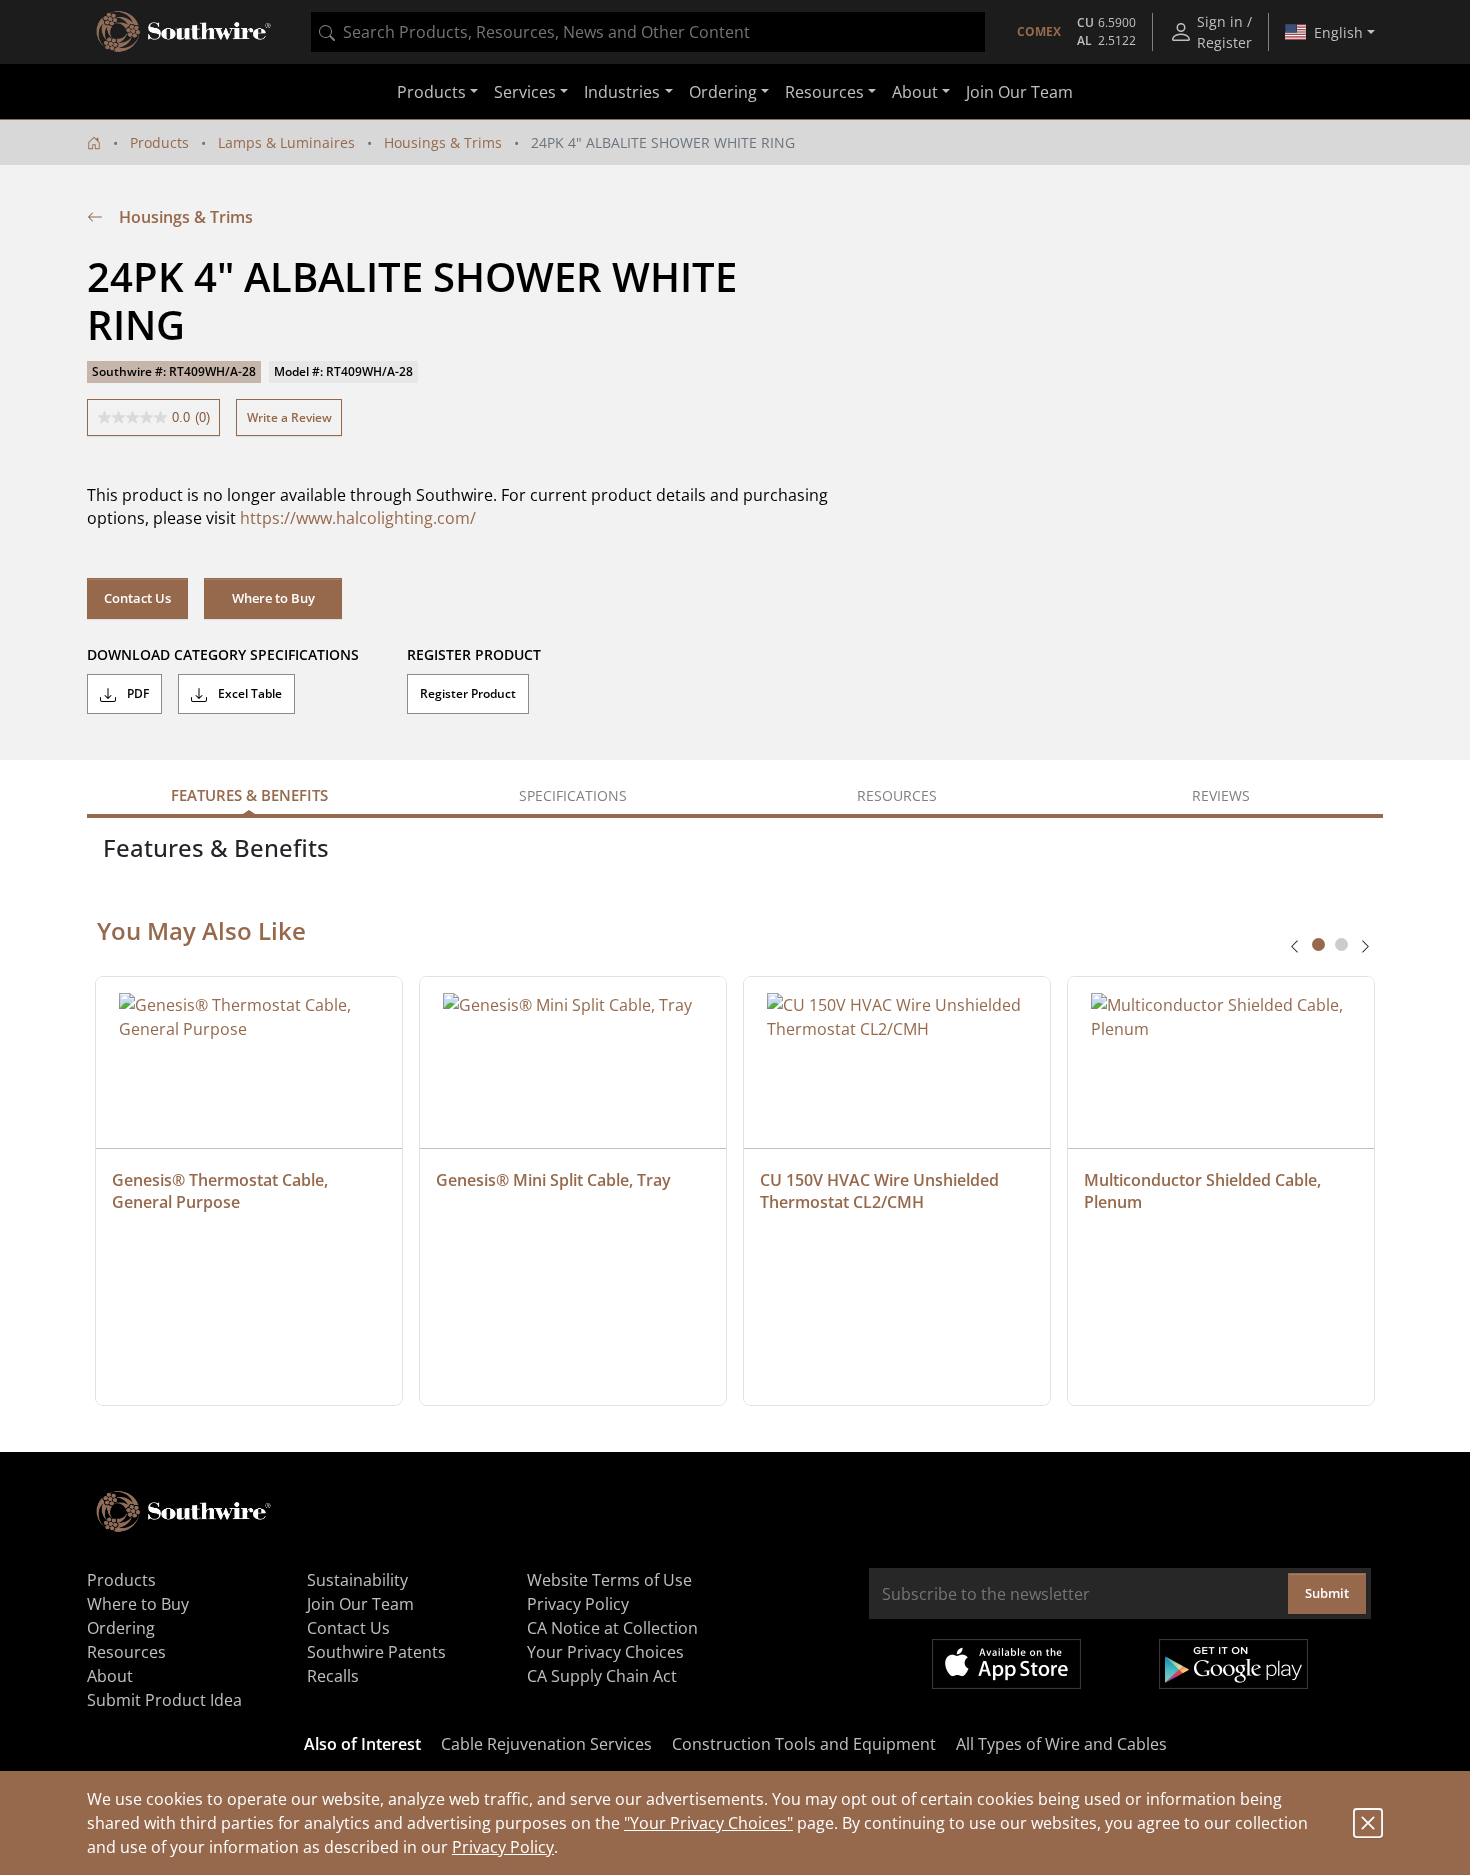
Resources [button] (824, 92)
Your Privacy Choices (605, 1652)
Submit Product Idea (164, 1700)
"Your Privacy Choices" (708, 1823)
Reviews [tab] (1221, 795)
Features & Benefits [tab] (249, 795)
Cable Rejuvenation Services (546, 1744)
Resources (126, 1652)
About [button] (915, 92)
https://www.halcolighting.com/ (358, 518)
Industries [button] (622, 92)
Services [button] (525, 92)
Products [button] (431, 92)
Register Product (468, 693)
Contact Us (137, 598)
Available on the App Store (1006, 1664)
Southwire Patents (376, 1652)
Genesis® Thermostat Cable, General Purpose (222, 1191)
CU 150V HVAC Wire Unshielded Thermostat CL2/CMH (881, 1191)
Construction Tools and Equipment (804, 1744)
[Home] (94, 142)
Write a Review (289, 417)
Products (159, 142)
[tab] (1318, 944)
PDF (136, 693)
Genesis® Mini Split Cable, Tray (553, 1180)
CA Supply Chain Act (602, 1676)
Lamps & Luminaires (286, 142)
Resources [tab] (897, 795)
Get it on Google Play (1233, 1664)
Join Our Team (1019, 92)
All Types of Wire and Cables (1061, 1744)
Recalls (333, 1676)
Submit (1327, 1593)
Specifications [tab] (573, 795)
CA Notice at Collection (612, 1628)
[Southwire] (185, 32)
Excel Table (248, 693)
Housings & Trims (443, 142)
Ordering (121, 1628)
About (110, 1676)
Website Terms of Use (609, 1580)
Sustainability (357, 1580)
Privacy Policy (503, 1847)
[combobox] (648, 32)
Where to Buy (273, 598)
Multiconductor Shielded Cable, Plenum (1204, 1191)
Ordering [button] (723, 92)
